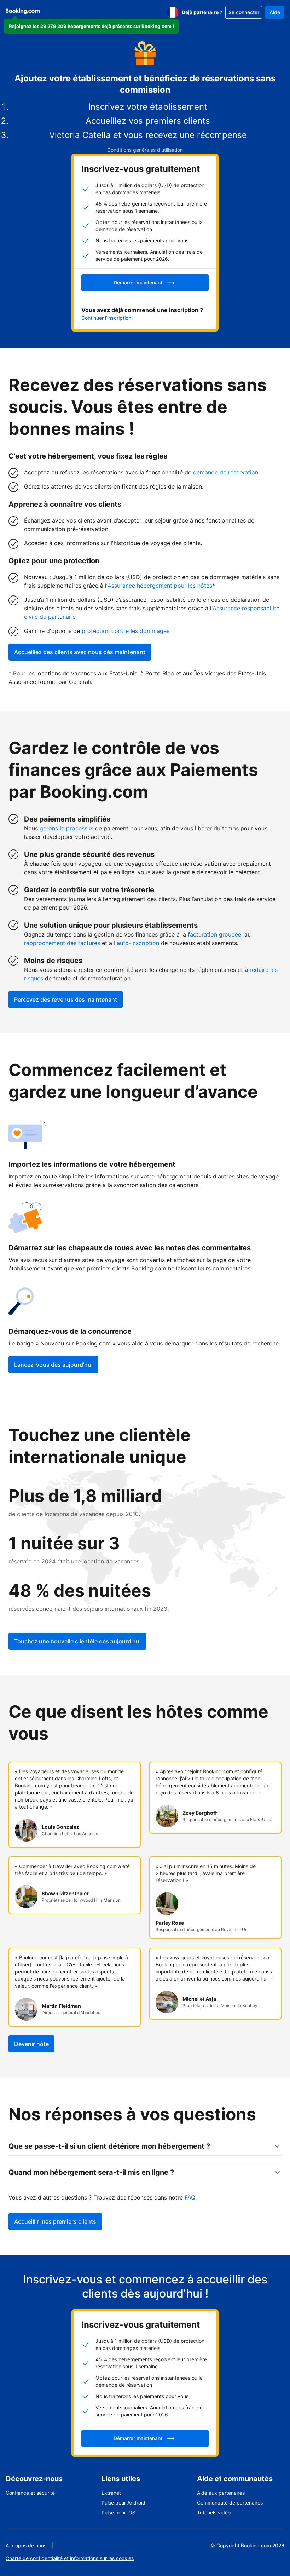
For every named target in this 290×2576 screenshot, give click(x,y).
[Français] (173, 12)
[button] (91, 26)
